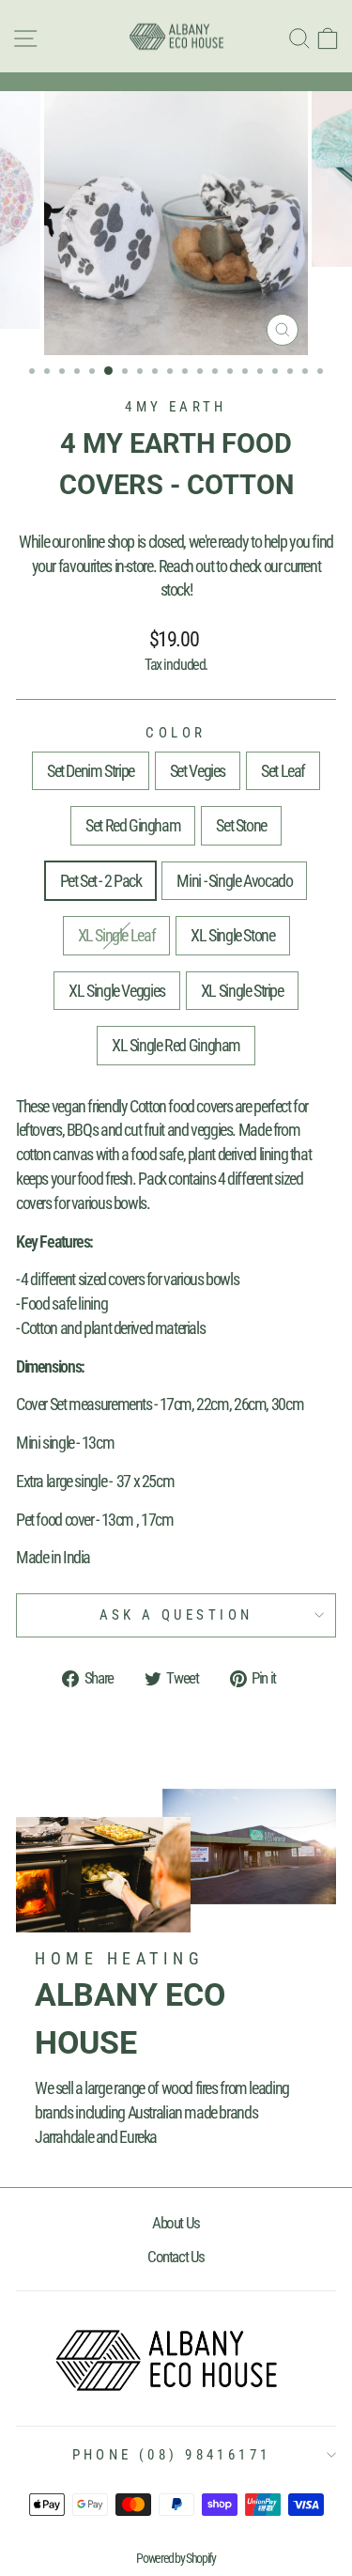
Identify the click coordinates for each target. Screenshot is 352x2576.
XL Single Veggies (117, 991)
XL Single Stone (232, 935)
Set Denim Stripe (91, 771)
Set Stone (241, 825)
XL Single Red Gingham (176, 1045)
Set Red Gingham (133, 825)
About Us (176, 2223)
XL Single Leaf (117, 935)
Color (176, 733)
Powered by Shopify (176, 2558)
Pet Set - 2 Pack (101, 881)
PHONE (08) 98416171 (172, 2455)
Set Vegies (198, 771)
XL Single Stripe (242, 991)
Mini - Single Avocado (234, 881)
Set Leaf (283, 771)
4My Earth (176, 407)
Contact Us (176, 2257)
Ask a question (176, 1615)
